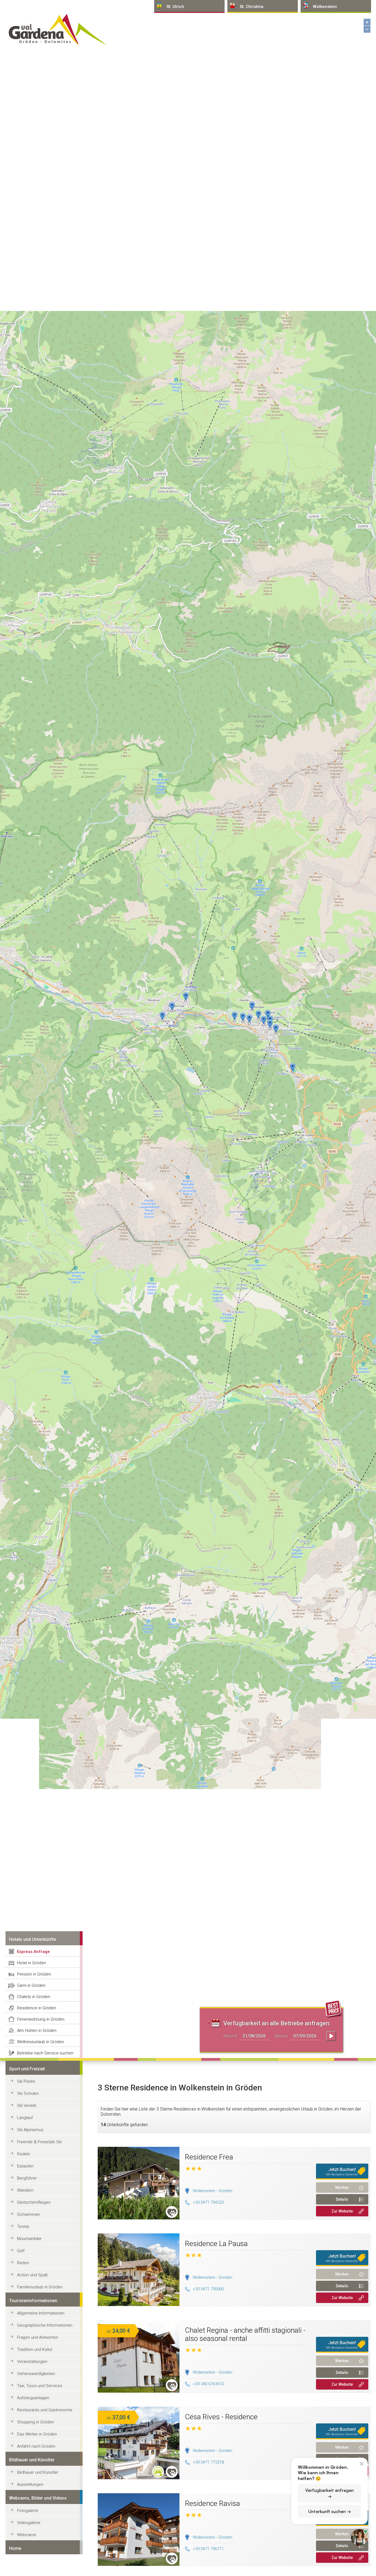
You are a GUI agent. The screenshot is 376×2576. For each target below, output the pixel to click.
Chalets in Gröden (34, 1997)
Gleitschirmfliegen (34, 2202)
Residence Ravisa (212, 2503)
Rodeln (24, 2154)
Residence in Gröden (37, 2008)
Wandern (25, 2190)
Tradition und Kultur (35, 2349)
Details (342, 2199)
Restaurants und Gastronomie (45, 2410)
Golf (21, 2251)
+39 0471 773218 (208, 2462)
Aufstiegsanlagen (33, 2398)
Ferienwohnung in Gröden (41, 2019)
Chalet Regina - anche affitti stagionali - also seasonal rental (245, 2334)
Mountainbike (29, 2239)
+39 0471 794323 (208, 2202)
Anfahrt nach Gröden (36, 2446)
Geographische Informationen (45, 2325)
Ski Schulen (28, 2093)
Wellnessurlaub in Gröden (41, 2042)
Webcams (27, 2535)
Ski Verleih (27, 2106)
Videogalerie (29, 2523)
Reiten (23, 2263)
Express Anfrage (33, 1952)
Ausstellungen (30, 2484)
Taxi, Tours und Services (40, 2386)
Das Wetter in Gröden (37, 2434)
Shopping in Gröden (36, 2422)
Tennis (23, 2227)
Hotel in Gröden (32, 1963)
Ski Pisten (26, 2081)
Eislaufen (25, 2166)
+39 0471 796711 (208, 2549)
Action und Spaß (32, 2275)
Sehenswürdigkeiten (36, 2374)
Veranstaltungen (32, 2362)
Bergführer (27, 2178)
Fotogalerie (28, 2511)
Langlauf (25, 2118)
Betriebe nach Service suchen (45, 2053)
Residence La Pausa (216, 2244)
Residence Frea (209, 2157)
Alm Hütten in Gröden (37, 2031)
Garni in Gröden (31, 1985)
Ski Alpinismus (30, 2130)
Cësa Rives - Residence (221, 2417)
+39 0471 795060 (208, 2289)
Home (15, 2548)
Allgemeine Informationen (41, 2313)
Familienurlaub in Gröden (40, 2287)
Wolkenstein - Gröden (212, 2191)
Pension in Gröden (34, 1974)
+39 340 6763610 (208, 2384)
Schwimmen (29, 2214)
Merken (342, 2187)
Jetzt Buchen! (342, 2172)
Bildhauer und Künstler (38, 2472)
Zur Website (342, 2211)
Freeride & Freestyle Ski (39, 2142)
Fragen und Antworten (38, 2337)
